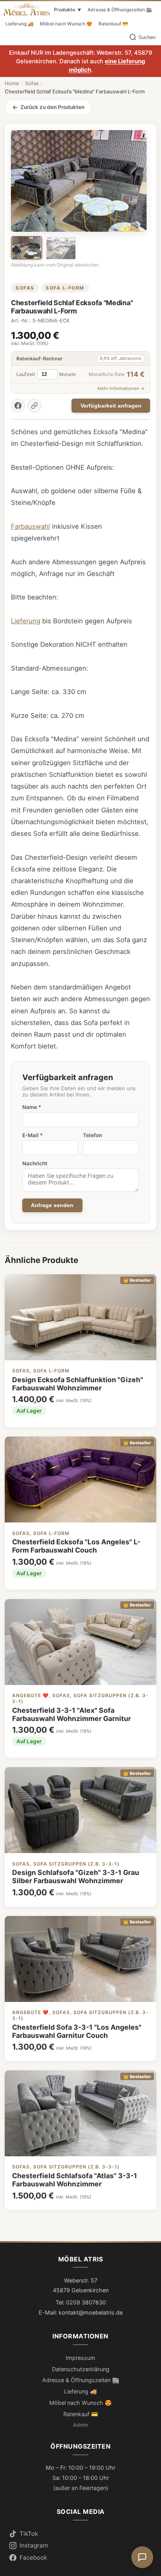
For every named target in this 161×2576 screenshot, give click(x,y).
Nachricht (35, 1163)
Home (12, 83)
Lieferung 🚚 (20, 24)
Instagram (34, 2545)
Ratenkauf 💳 (113, 24)
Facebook (33, 2557)
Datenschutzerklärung (81, 2369)
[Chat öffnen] (142, 2557)
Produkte (68, 10)
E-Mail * (32, 1135)
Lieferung (26, 621)
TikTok (29, 2534)
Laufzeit (26, 374)
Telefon (92, 1135)
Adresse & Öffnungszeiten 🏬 (120, 10)
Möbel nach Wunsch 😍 (66, 24)
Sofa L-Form (65, 288)
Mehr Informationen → (121, 388)
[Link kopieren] (34, 406)
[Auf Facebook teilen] (18, 406)
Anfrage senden (52, 1205)
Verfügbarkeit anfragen (111, 406)
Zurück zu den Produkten (52, 107)
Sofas (32, 83)
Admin (80, 2425)
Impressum (80, 2358)
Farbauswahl (30, 526)
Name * (32, 1107)
